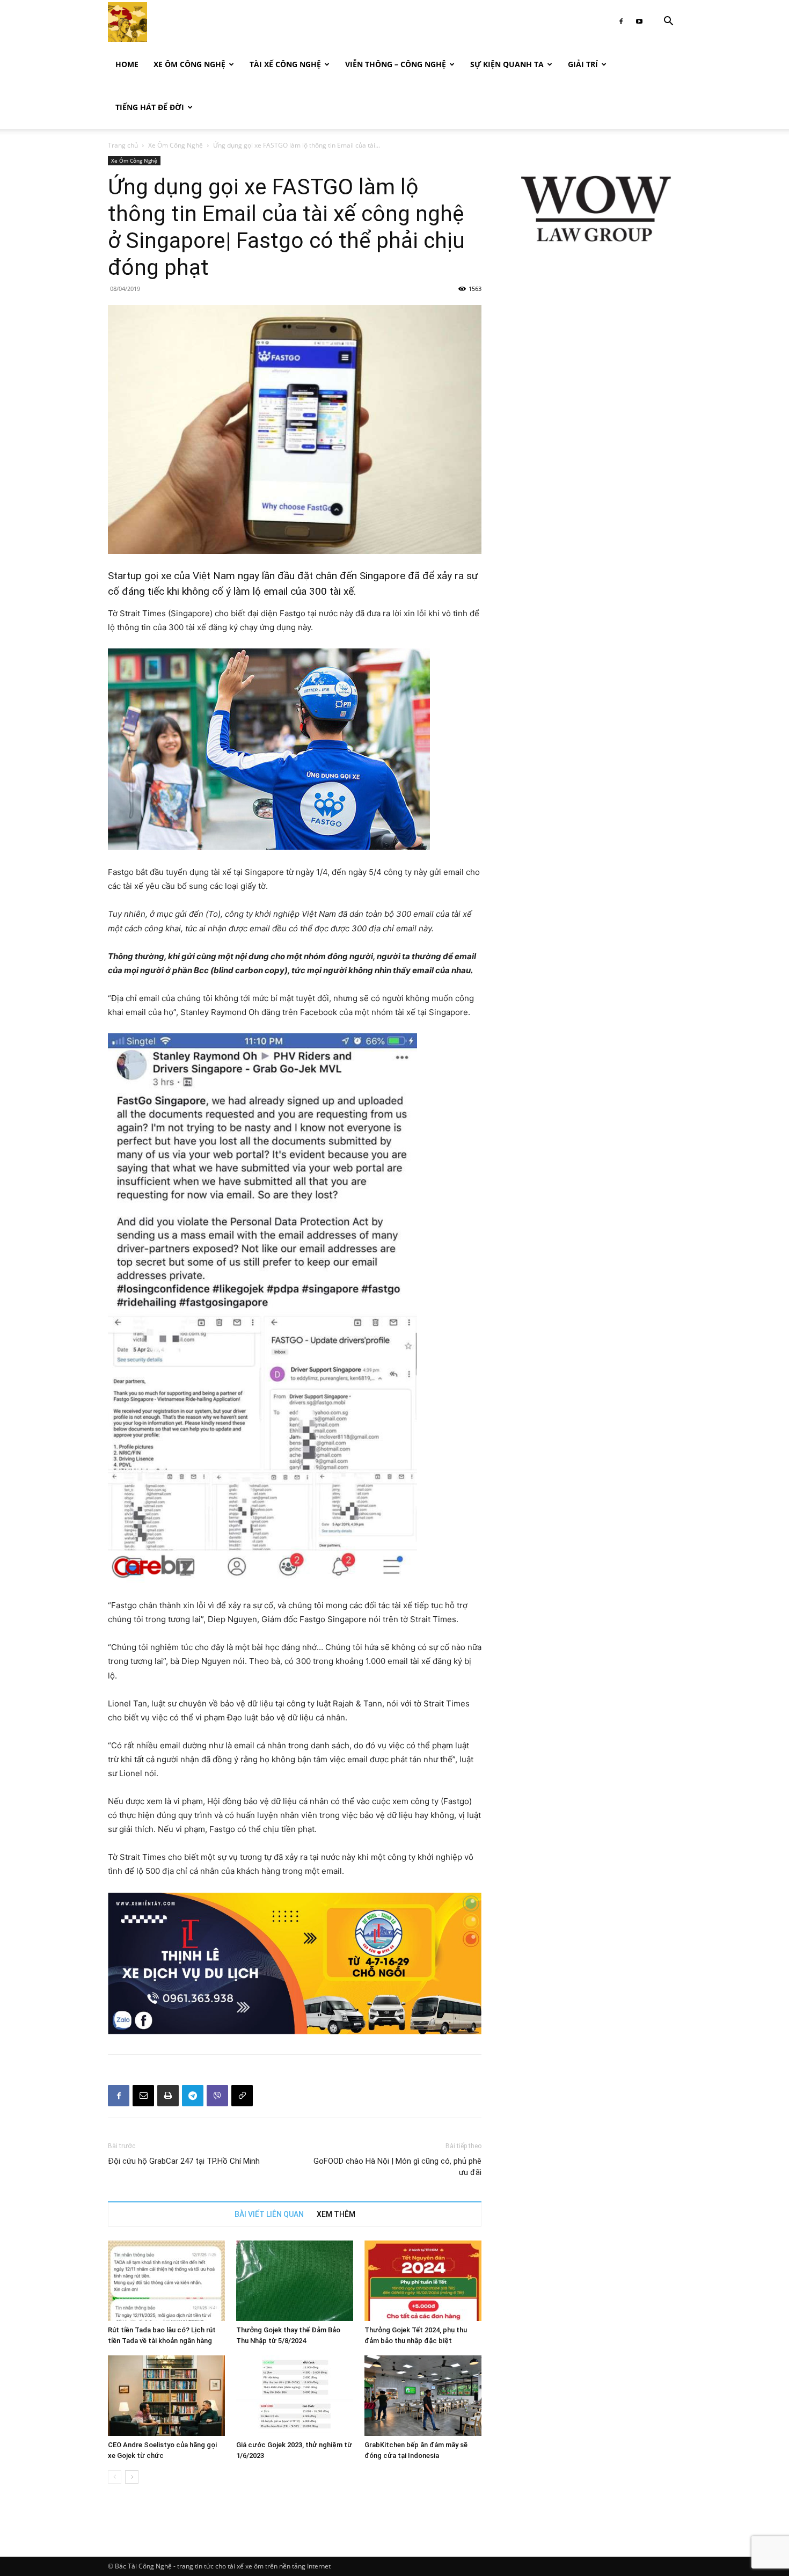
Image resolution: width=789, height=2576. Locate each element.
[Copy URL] (242, 2096)
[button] (668, 22)
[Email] (143, 2096)
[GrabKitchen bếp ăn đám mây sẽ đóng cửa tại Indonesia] (423, 2396)
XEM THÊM (336, 2214)
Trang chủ (123, 145)
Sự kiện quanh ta (507, 64)
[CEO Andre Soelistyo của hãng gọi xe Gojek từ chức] (166, 2396)
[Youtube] (639, 21)
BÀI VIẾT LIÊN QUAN (269, 2214)
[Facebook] (621, 21)
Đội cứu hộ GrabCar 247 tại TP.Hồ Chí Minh (184, 2161)
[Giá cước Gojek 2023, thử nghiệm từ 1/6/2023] (295, 2396)
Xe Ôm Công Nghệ (189, 64)
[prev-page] (115, 2477)
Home (127, 64)
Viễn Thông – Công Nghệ (396, 64)
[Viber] (217, 2096)
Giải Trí (583, 64)
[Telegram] (193, 2096)
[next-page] (132, 2477)
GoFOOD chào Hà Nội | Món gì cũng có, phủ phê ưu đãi (397, 2167)
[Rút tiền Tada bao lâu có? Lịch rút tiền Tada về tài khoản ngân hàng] (166, 2281)
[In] (168, 2096)
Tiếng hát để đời (150, 107)
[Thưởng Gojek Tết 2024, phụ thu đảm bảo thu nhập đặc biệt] (423, 2281)
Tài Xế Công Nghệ (285, 64)
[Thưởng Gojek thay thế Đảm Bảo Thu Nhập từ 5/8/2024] (295, 2281)
